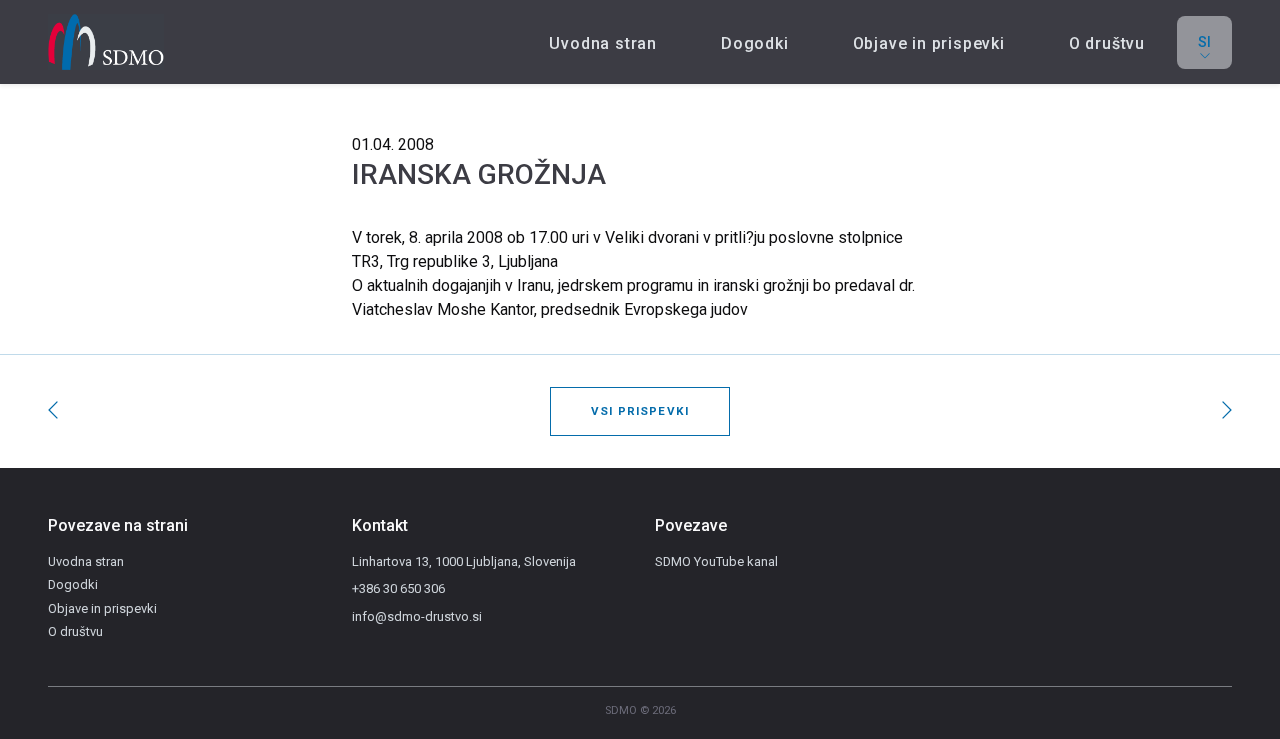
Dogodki (755, 43)
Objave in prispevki (929, 43)
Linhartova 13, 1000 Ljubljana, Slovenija (464, 561)
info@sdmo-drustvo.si (417, 616)
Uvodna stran (603, 43)
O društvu (1107, 43)
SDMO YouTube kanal (716, 561)
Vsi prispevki (640, 411)
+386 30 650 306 (398, 588)
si (1204, 42)
